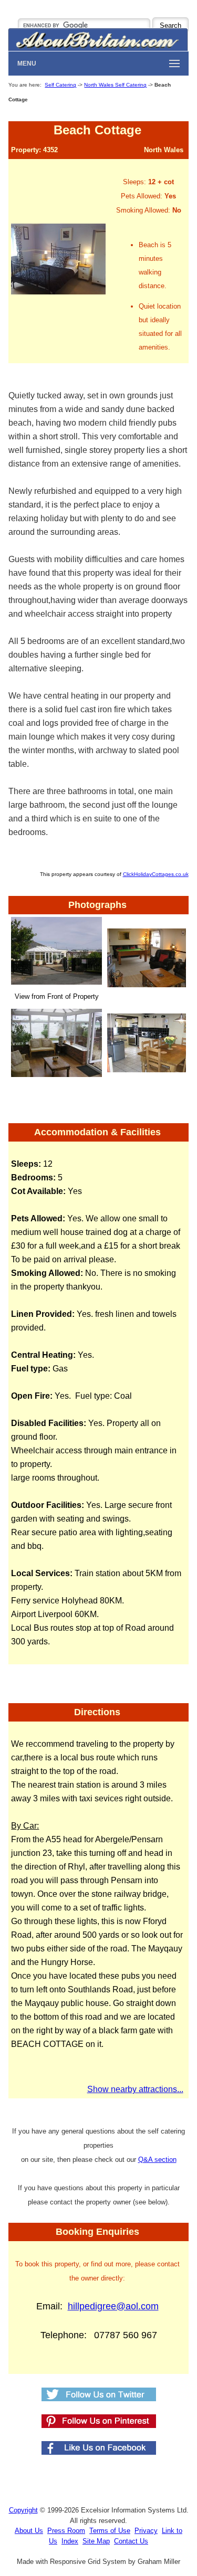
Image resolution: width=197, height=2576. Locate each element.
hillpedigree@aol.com (113, 2306)
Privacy (146, 2531)
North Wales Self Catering (115, 85)
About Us (29, 2531)
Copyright (23, 2510)
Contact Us (131, 2541)
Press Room (66, 2531)
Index (70, 2541)
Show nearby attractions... (135, 2089)
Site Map (96, 2541)
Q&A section (157, 2160)
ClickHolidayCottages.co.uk (156, 874)
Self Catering (60, 85)
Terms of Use (110, 2531)
